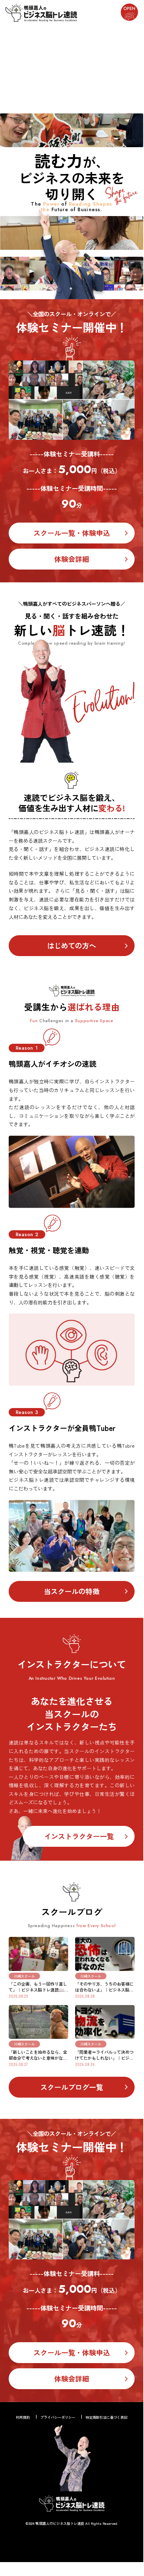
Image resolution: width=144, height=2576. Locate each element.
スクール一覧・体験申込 (72, 533)
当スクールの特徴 (72, 1591)
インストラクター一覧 (79, 1836)
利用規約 (23, 2417)
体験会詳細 (72, 559)
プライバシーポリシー (58, 2417)
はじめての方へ (72, 945)
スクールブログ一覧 (72, 2087)
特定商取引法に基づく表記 (106, 2417)
